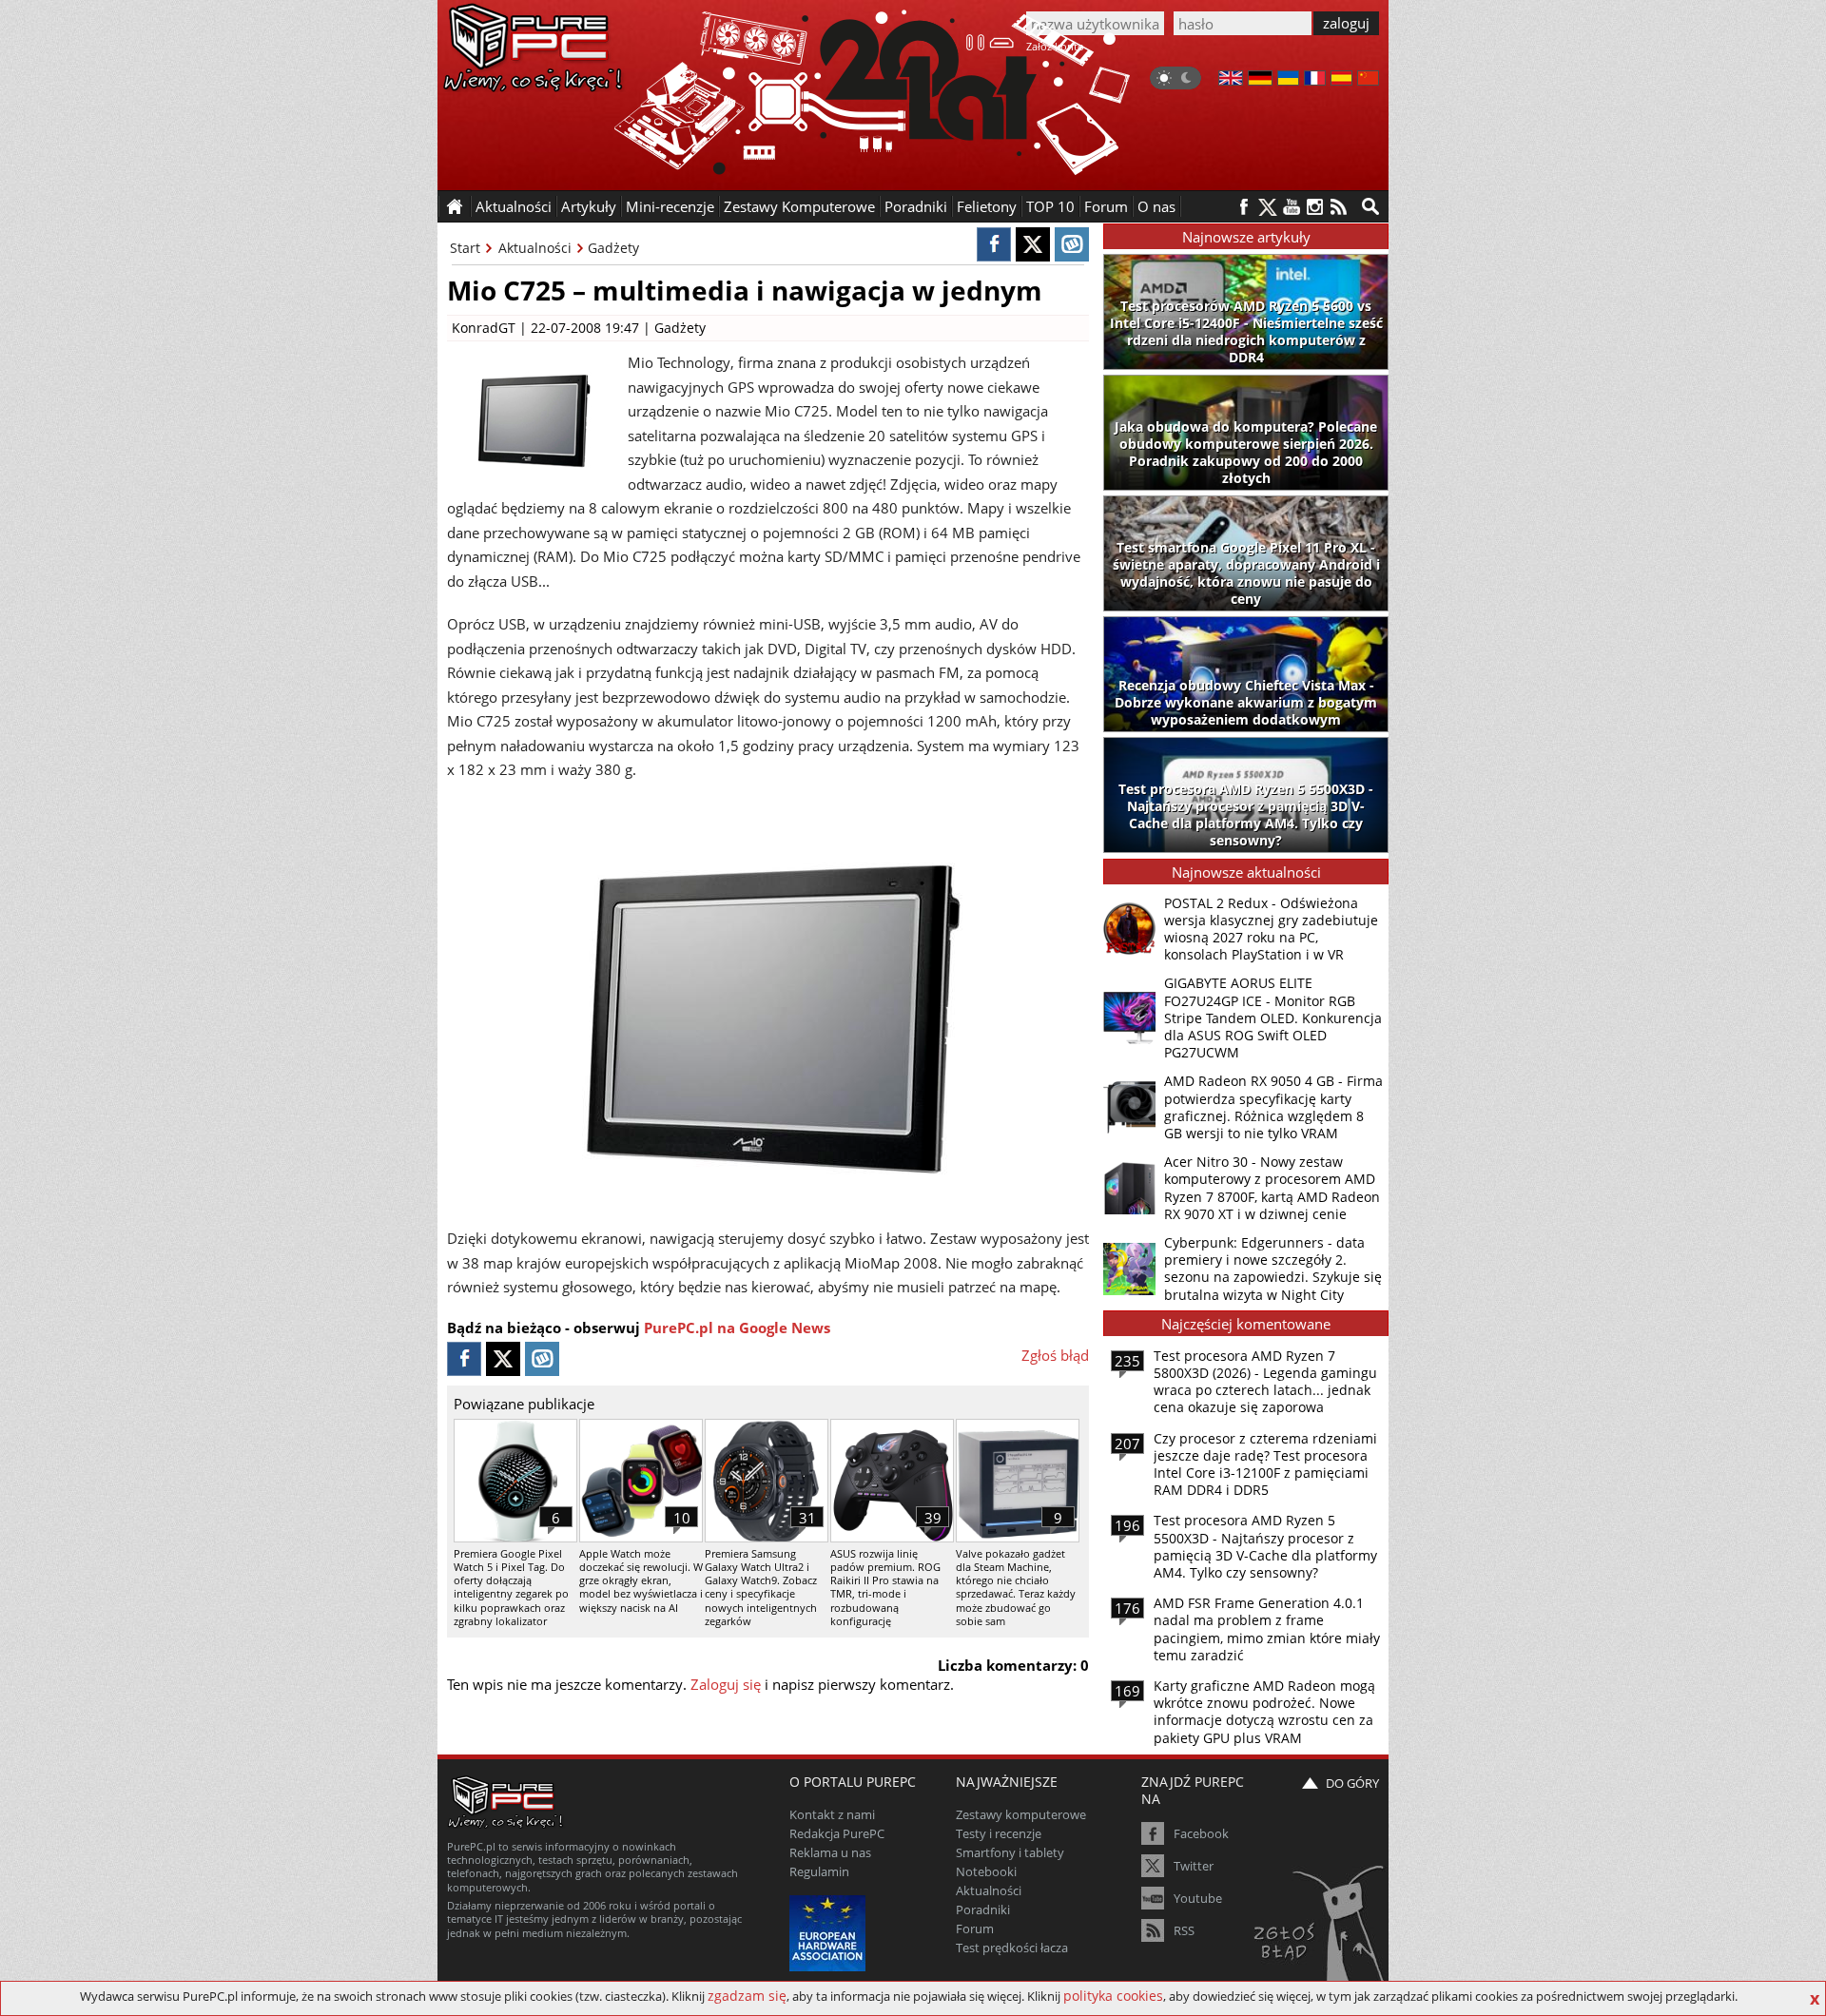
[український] (1288, 80)
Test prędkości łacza (1012, 1948)
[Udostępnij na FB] (994, 244)
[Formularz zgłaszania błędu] (1321, 1926)
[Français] (1315, 80)
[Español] (1341, 80)
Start (465, 248)
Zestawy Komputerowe (799, 206)
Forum (1106, 206)
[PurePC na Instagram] (1315, 207)
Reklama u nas (830, 1852)
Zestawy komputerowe (1021, 1814)
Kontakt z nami (832, 1814)
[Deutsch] (1260, 80)
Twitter (1194, 1866)
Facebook (1201, 1833)
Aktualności (535, 248)
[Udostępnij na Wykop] (1072, 244)
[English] (1231, 80)
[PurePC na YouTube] (1291, 207)
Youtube (1198, 1898)
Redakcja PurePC (837, 1833)
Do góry (1352, 1783)
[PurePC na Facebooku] (1243, 207)
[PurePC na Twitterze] (1267, 207)
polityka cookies (1113, 1996)
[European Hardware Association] (830, 1931)
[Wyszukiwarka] (1370, 206)
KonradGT (484, 328)
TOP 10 (1050, 206)
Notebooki (986, 1871)
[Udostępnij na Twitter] (1033, 244)
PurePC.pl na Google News (737, 1328)
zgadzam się (747, 1996)
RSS (1184, 1930)
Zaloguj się (726, 1684)
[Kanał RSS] (1339, 207)
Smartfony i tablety (1010, 1852)
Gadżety (613, 248)
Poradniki (916, 206)
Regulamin (819, 1871)
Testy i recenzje (999, 1833)
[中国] (1368, 80)
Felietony (987, 206)
